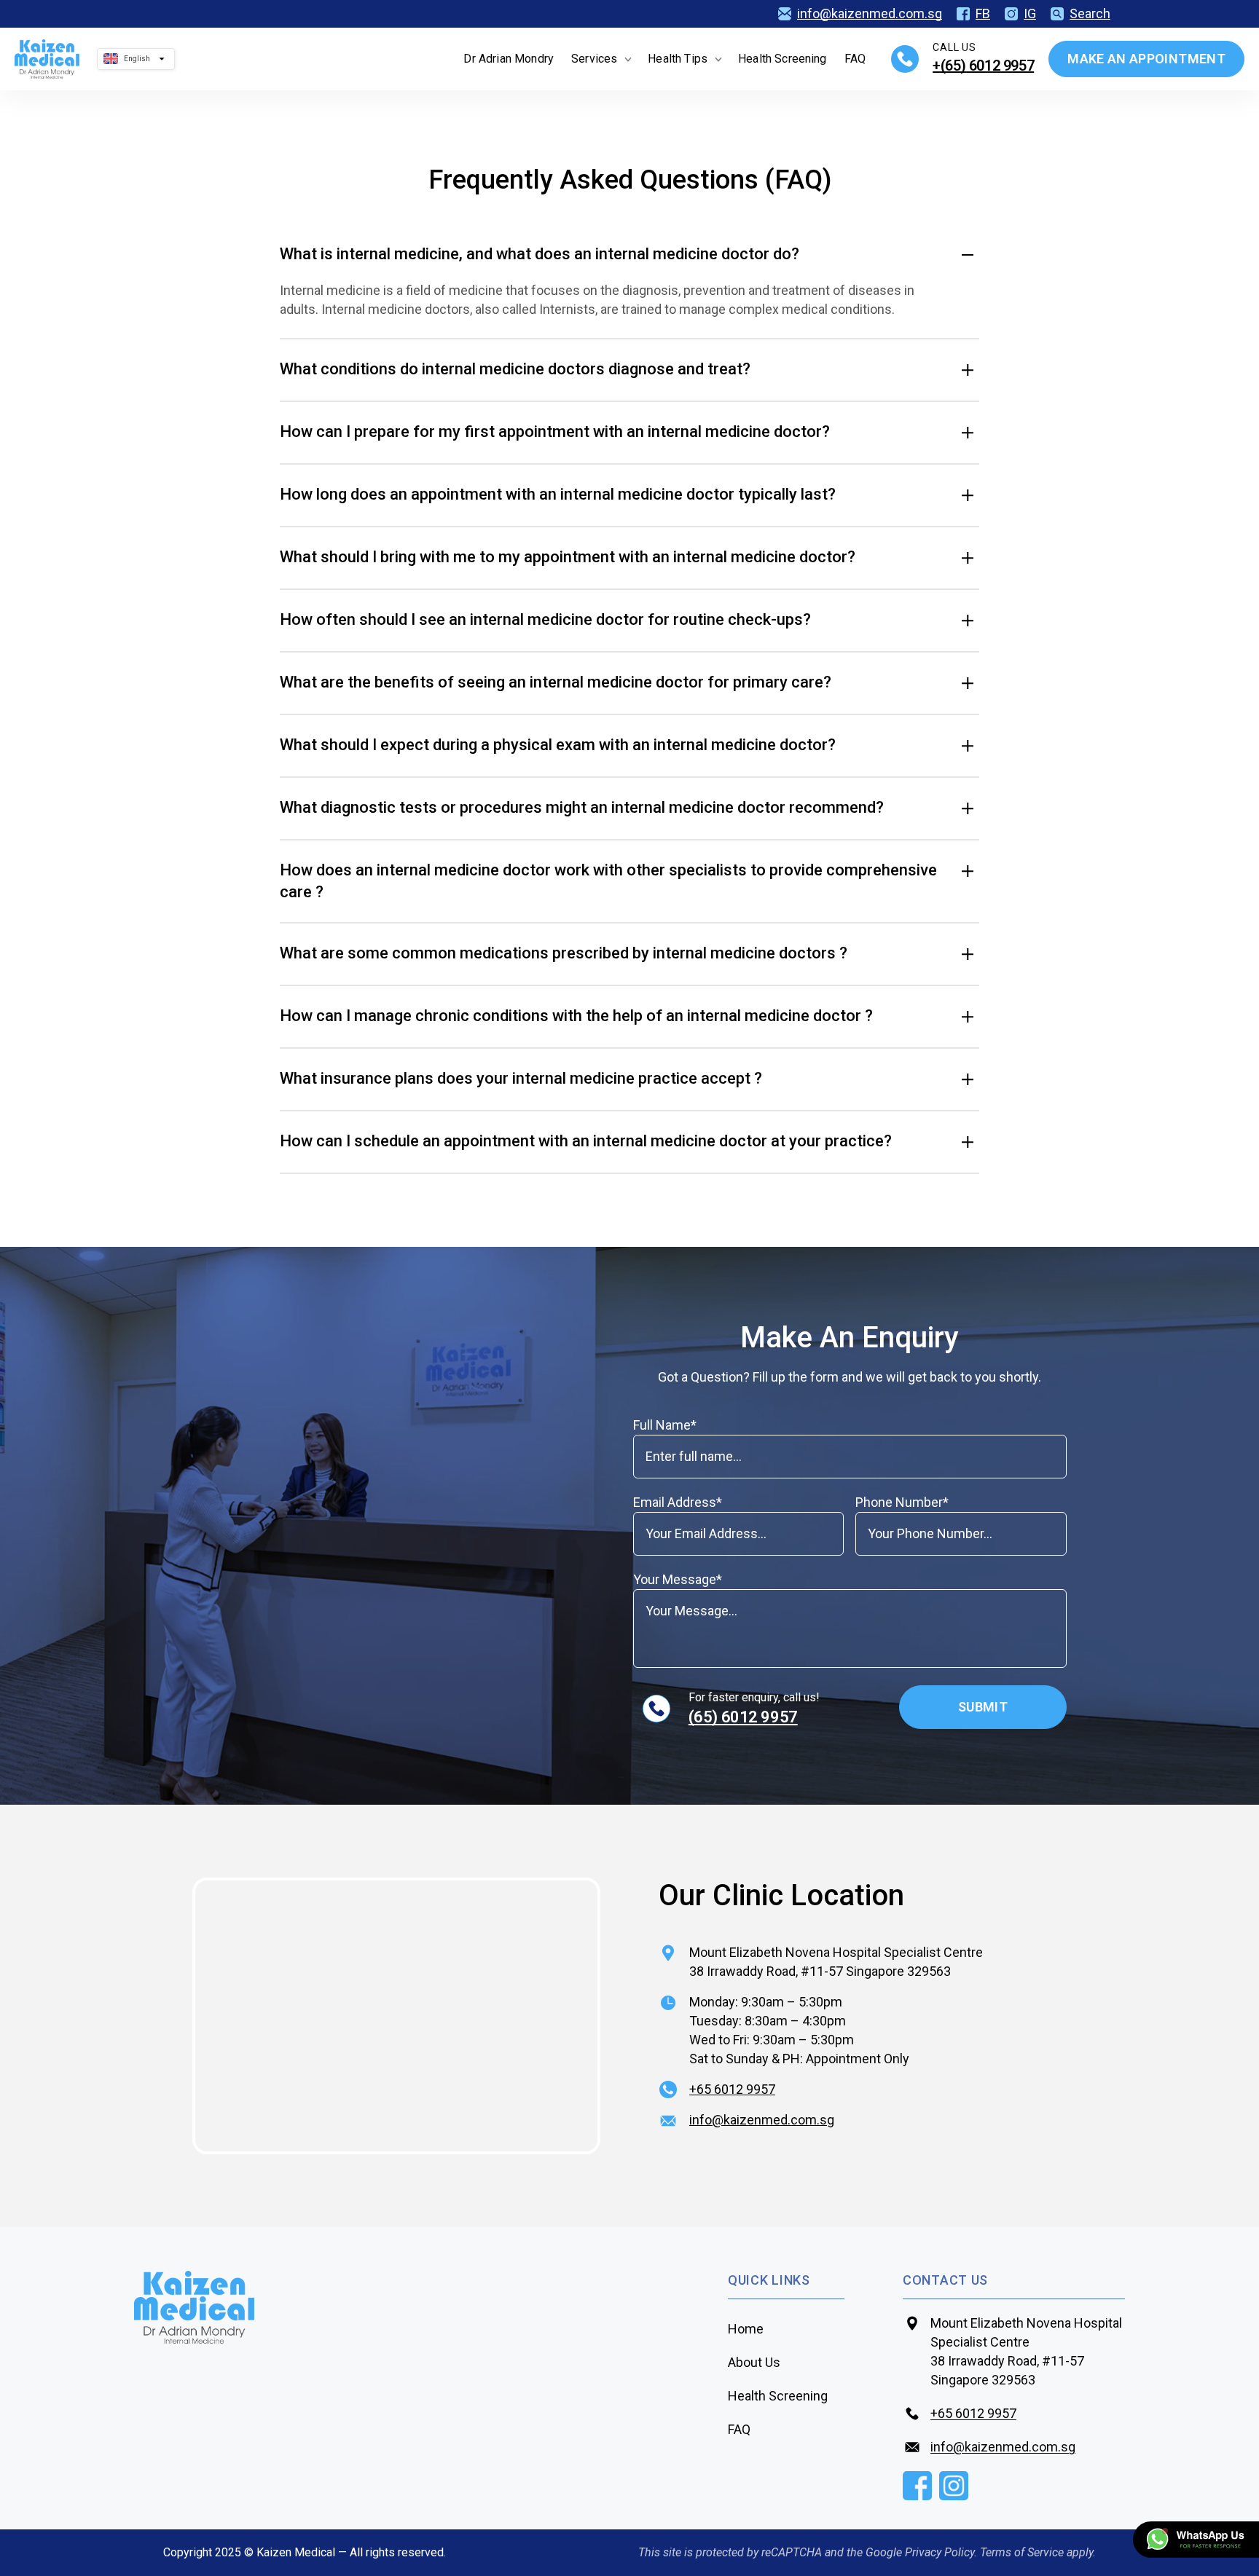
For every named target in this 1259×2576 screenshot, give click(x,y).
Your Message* (678, 1579)
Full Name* (665, 1425)
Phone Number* (902, 1502)
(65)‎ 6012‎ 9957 (743, 1717)
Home (746, 2329)
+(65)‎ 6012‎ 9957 (983, 66)
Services (594, 59)
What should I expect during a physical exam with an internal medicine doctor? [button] (558, 745)
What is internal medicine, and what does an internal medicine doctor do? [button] (540, 254)
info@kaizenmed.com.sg (870, 14)
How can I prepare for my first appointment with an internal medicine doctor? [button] (555, 432)
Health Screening (783, 59)
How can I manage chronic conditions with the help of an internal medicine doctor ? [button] (576, 1016)
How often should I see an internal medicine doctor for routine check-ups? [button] (545, 619)
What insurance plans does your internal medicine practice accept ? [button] (521, 1078)
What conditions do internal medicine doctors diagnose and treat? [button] (515, 369)
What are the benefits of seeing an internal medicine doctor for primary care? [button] (556, 682)
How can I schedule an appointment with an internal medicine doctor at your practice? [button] (586, 1141)
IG (1030, 14)
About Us (754, 2362)
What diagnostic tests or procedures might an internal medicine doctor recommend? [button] (582, 807)
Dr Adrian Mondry (509, 59)
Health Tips (678, 59)
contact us (945, 2280)
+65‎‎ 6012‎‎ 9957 (973, 2413)
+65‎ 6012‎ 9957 (732, 2089)
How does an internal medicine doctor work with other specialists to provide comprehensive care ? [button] (608, 881)
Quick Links (769, 2280)
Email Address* (678, 1502)
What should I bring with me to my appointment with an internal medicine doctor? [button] (568, 557)
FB (983, 14)
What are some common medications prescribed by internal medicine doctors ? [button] (564, 953)
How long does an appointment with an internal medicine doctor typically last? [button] (558, 494)
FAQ (855, 59)
